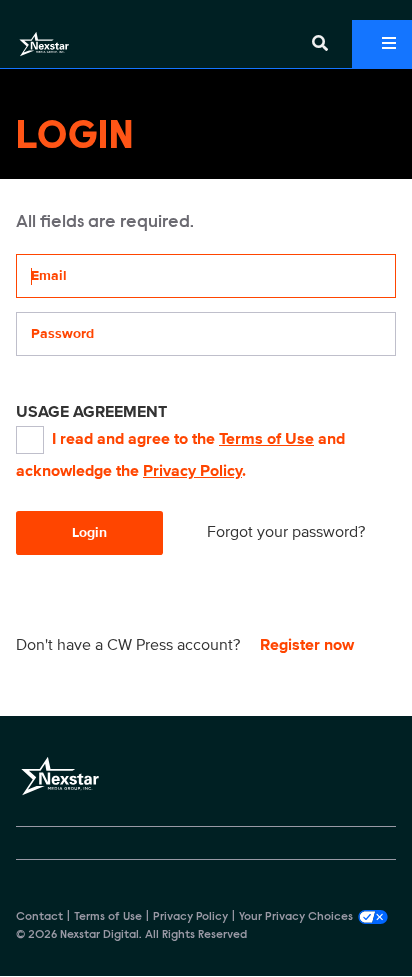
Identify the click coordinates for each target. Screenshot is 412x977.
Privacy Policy (192, 471)
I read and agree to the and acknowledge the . (180, 455)
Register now (307, 645)
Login (89, 532)
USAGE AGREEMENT (91, 412)
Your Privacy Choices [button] (296, 917)
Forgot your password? (286, 532)
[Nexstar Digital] (44, 44)
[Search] (320, 44)
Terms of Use (266, 439)
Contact (39, 917)
